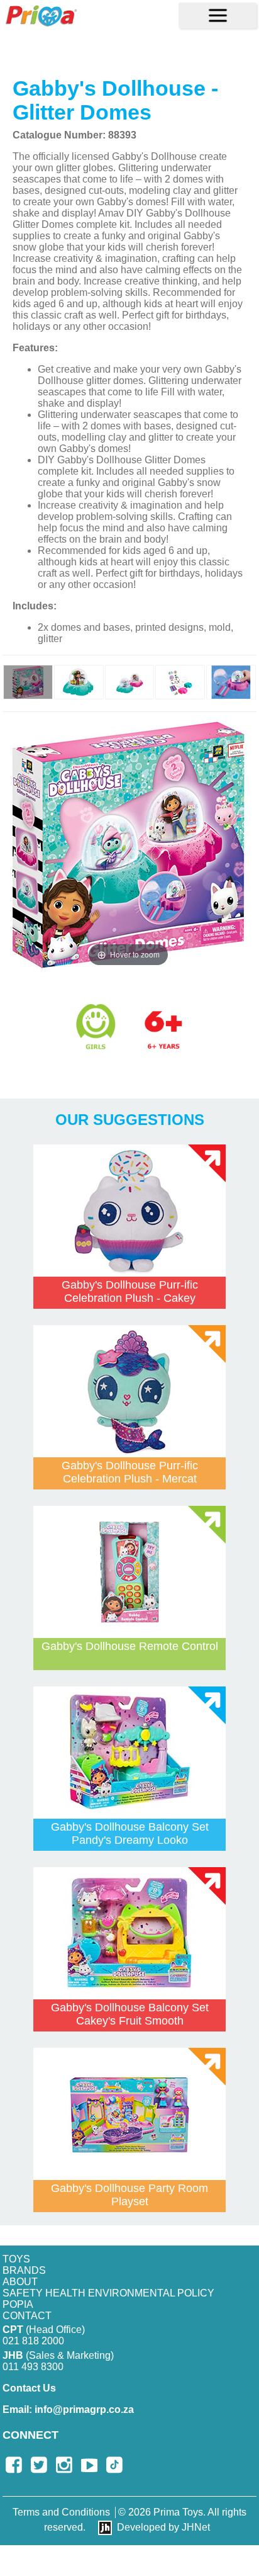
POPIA (18, 2304)
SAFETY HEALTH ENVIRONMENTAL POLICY (108, 2293)
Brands (24, 2270)
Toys (16, 2259)
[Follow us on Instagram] (64, 2465)
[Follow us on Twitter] (39, 2465)
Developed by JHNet (163, 2527)
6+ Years (173, 1040)
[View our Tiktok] (114, 2465)
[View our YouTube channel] (89, 2465)
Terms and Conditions (61, 2512)
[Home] (41, 15)
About (20, 2282)
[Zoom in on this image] (28, 682)
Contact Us (29, 2388)
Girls (96, 1027)
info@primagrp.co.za (68, 2409)
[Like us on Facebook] (14, 2465)
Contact (27, 2316)
